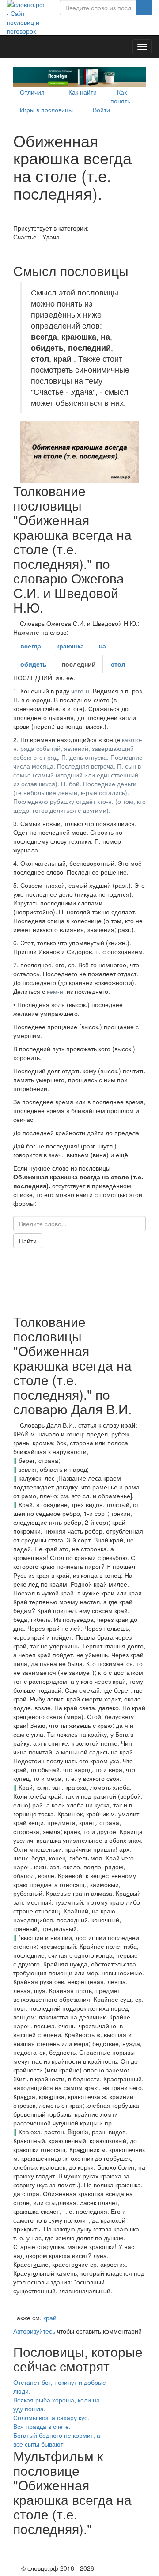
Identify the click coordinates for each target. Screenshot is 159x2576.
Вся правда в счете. (42, 2426)
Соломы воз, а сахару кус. (51, 2417)
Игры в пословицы (46, 110)
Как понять (120, 96)
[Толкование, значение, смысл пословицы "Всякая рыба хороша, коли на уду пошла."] (137, 2400)
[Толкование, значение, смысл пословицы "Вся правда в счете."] (137, 2426)
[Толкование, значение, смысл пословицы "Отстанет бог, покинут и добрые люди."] (137, 2382)
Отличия (32, 92)
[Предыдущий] (16, 2545)
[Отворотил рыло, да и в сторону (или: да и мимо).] (16, 219)
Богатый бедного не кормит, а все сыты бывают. (57, 2440)
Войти (101, 110)
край (50, 2318)
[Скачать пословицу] (79, 452)
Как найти (83, 92)
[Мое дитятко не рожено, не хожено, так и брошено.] (16, 250)
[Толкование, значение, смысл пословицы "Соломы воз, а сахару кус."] (137, 2417)
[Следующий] (16, 2558)
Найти (28, 1241)
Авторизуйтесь (34, 2331)
